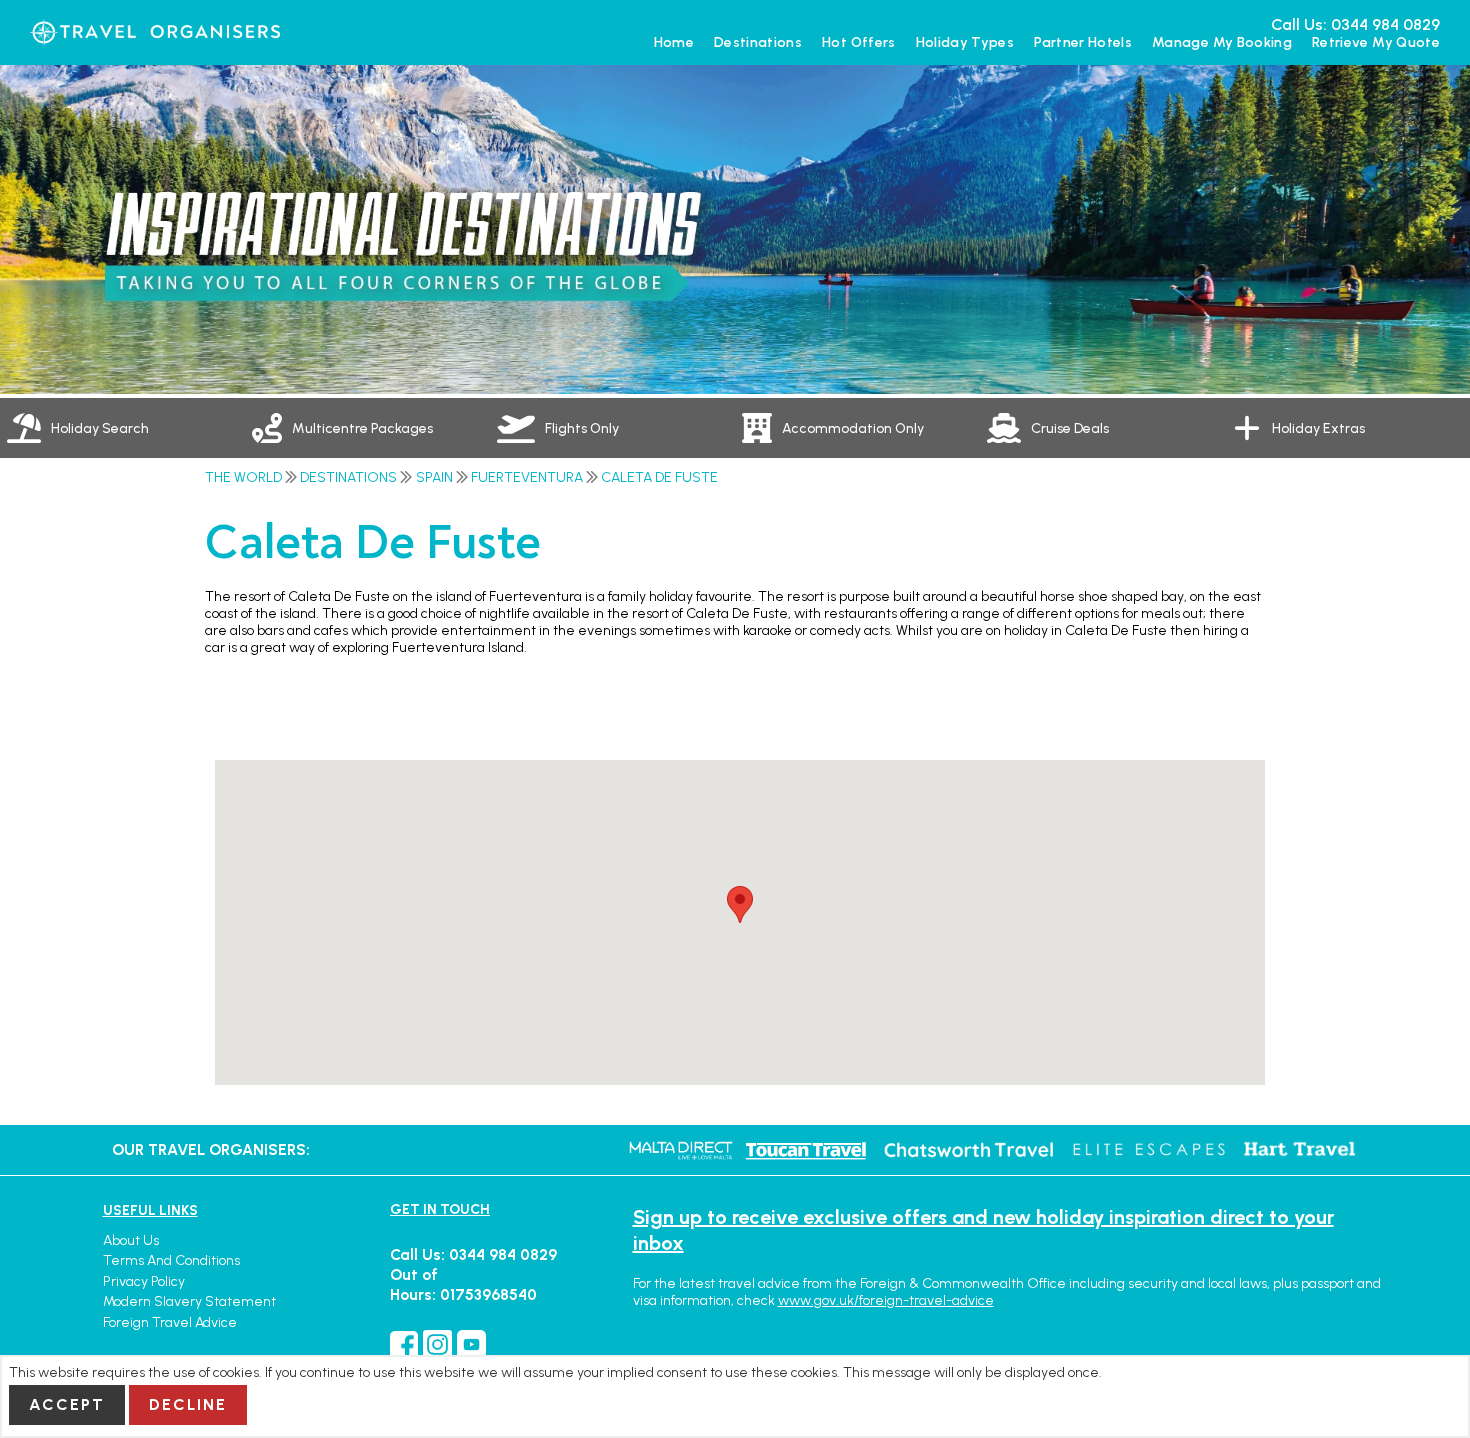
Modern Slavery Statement (189, 1301)
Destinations (348, 477)
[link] (367, 428)
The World (243, 477)
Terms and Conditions (171, 1260)
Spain (434, 477)
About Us (131, 1240)
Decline (188, 1404)
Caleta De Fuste (659, 477)
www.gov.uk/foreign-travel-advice (886, 1300)
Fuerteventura (527, 477)
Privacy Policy (144, 1281)
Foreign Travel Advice (170, 1322)
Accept (67, 1404)
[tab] (122, 428)
